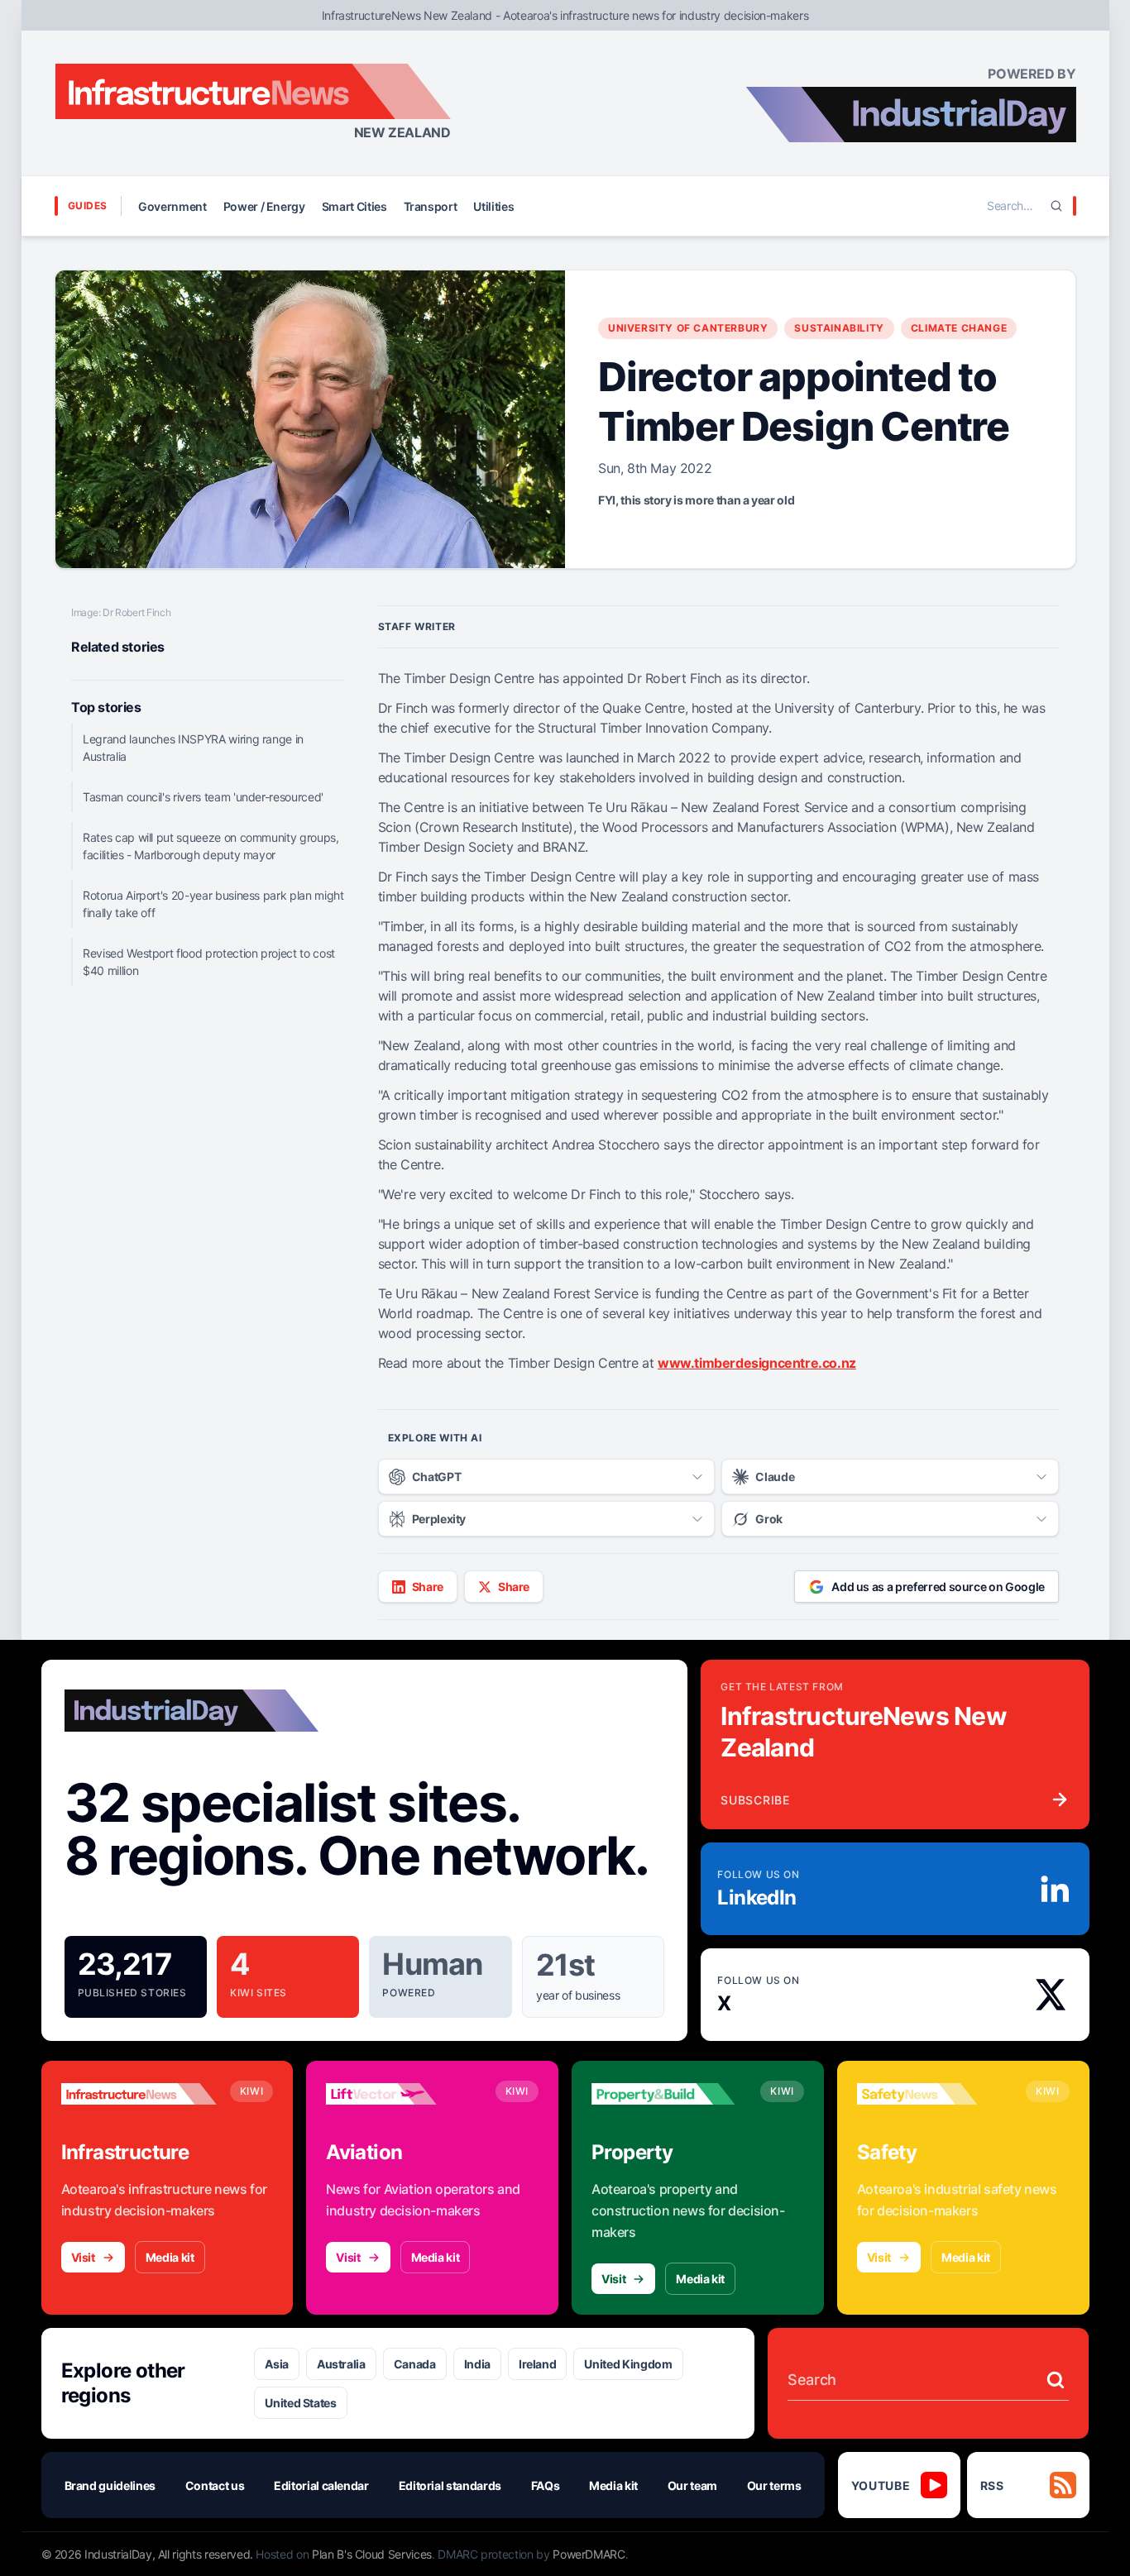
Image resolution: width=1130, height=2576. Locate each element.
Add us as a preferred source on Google (938, 1587)
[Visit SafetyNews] (935, 2094)
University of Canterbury (688, 328)
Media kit (170, 2257)
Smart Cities (354, 206)
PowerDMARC (589, 2554)
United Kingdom (628, 2364)
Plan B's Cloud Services (372, 2554)
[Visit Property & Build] (669, 2094)
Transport (431, 206)
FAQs (546, 2485)
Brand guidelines (110, 2485)
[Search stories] (1056, 2380)
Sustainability (839, 328)
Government (172, 206)
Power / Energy (264, 206)
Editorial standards (450, 2485)
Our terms (774, 2485)
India (477, 2364)
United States (300, 2403)
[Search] (1056, 206)
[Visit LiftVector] (404, 2094)
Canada (415, 2364)
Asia (277, 2364)
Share (428, 1587)
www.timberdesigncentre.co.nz (757, 1363)
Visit (83, 2257)
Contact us (215, 2485)
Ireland (538, 2364)
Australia (341, 2364)
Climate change (959, 328)
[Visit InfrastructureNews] (139, 2094)
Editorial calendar (321, 2485)
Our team (692, 2485)
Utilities (493, 206)
